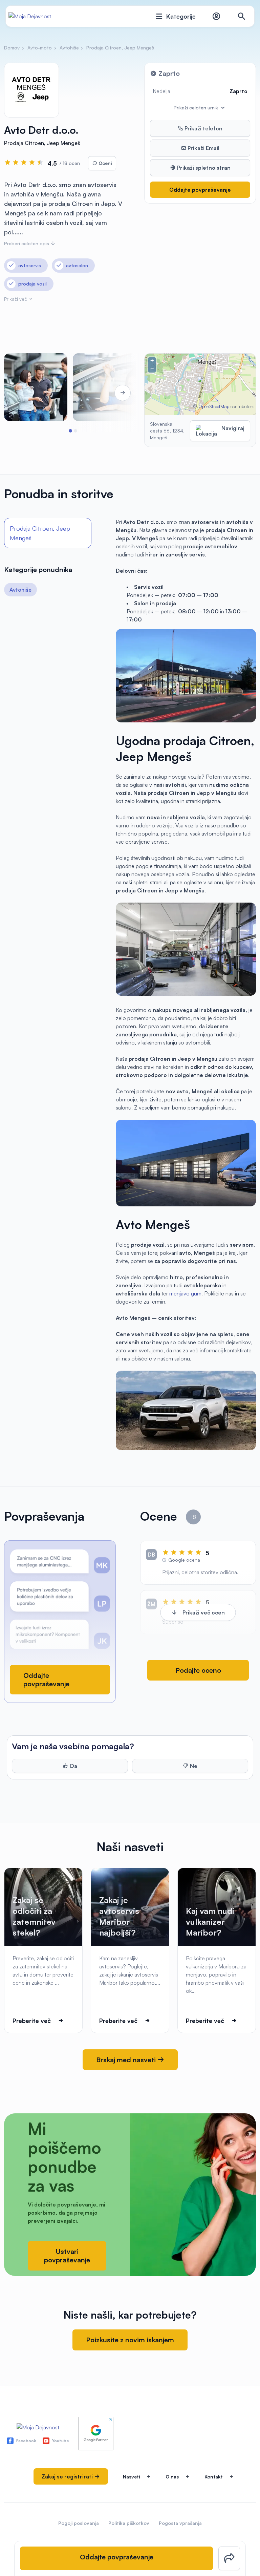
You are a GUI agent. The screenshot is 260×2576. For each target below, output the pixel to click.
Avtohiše (20, 590)
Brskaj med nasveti (127, 2060)
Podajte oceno (198, 1670)
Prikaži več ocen (204, 1612)
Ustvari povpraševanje (67, 2256)
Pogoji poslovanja (79, 2523)
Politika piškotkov (129, 2523)
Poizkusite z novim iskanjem (130, 2340)
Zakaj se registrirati (68, 2476)
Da (74, 1766)
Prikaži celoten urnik (197, 108)
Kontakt (214, 2477)
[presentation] (23, 393)
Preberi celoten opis (27, 243)
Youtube (61, 2441)
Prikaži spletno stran (203, 168)
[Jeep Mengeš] (104, 387)
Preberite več (32, 2021)
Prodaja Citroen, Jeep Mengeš (40, 533)
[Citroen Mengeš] (36, 387)
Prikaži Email (203, 148)
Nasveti (131, 2477)
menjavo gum (185, 1293)
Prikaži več (16, 299)
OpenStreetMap (214, 406)
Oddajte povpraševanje (200, 190)
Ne (194, 1766)
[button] (70, 431)
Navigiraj (233, 428)
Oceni (104, 163)
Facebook (26, 2441)
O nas (172, 2477)
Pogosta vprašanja (180, 2523)
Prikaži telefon (203, 128)
